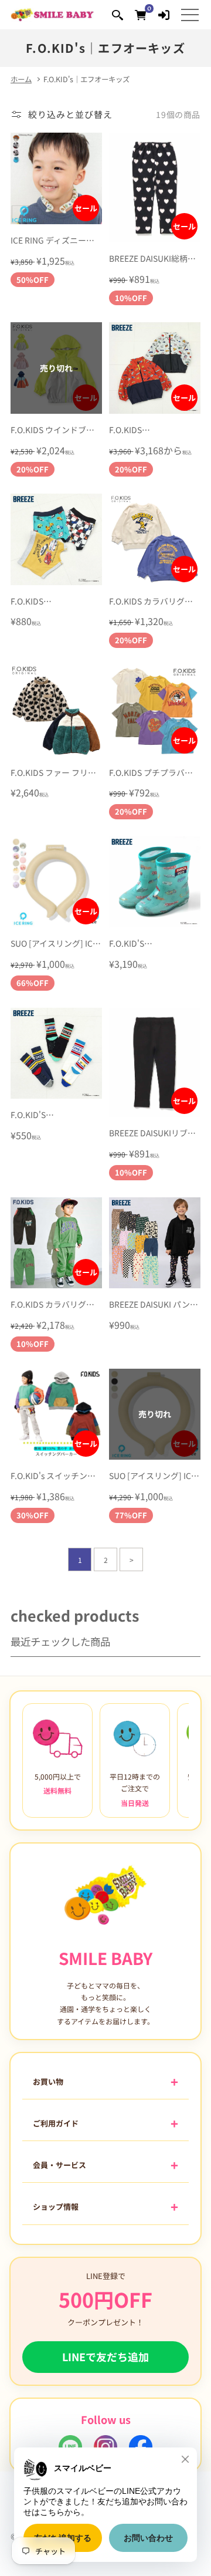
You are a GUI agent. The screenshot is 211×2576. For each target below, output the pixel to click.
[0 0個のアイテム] (140, 14)
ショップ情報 (56, 2207)
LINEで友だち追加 (105, 2356)
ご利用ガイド (56, 2123)
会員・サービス (59, 2165)
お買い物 (48, 2082)
